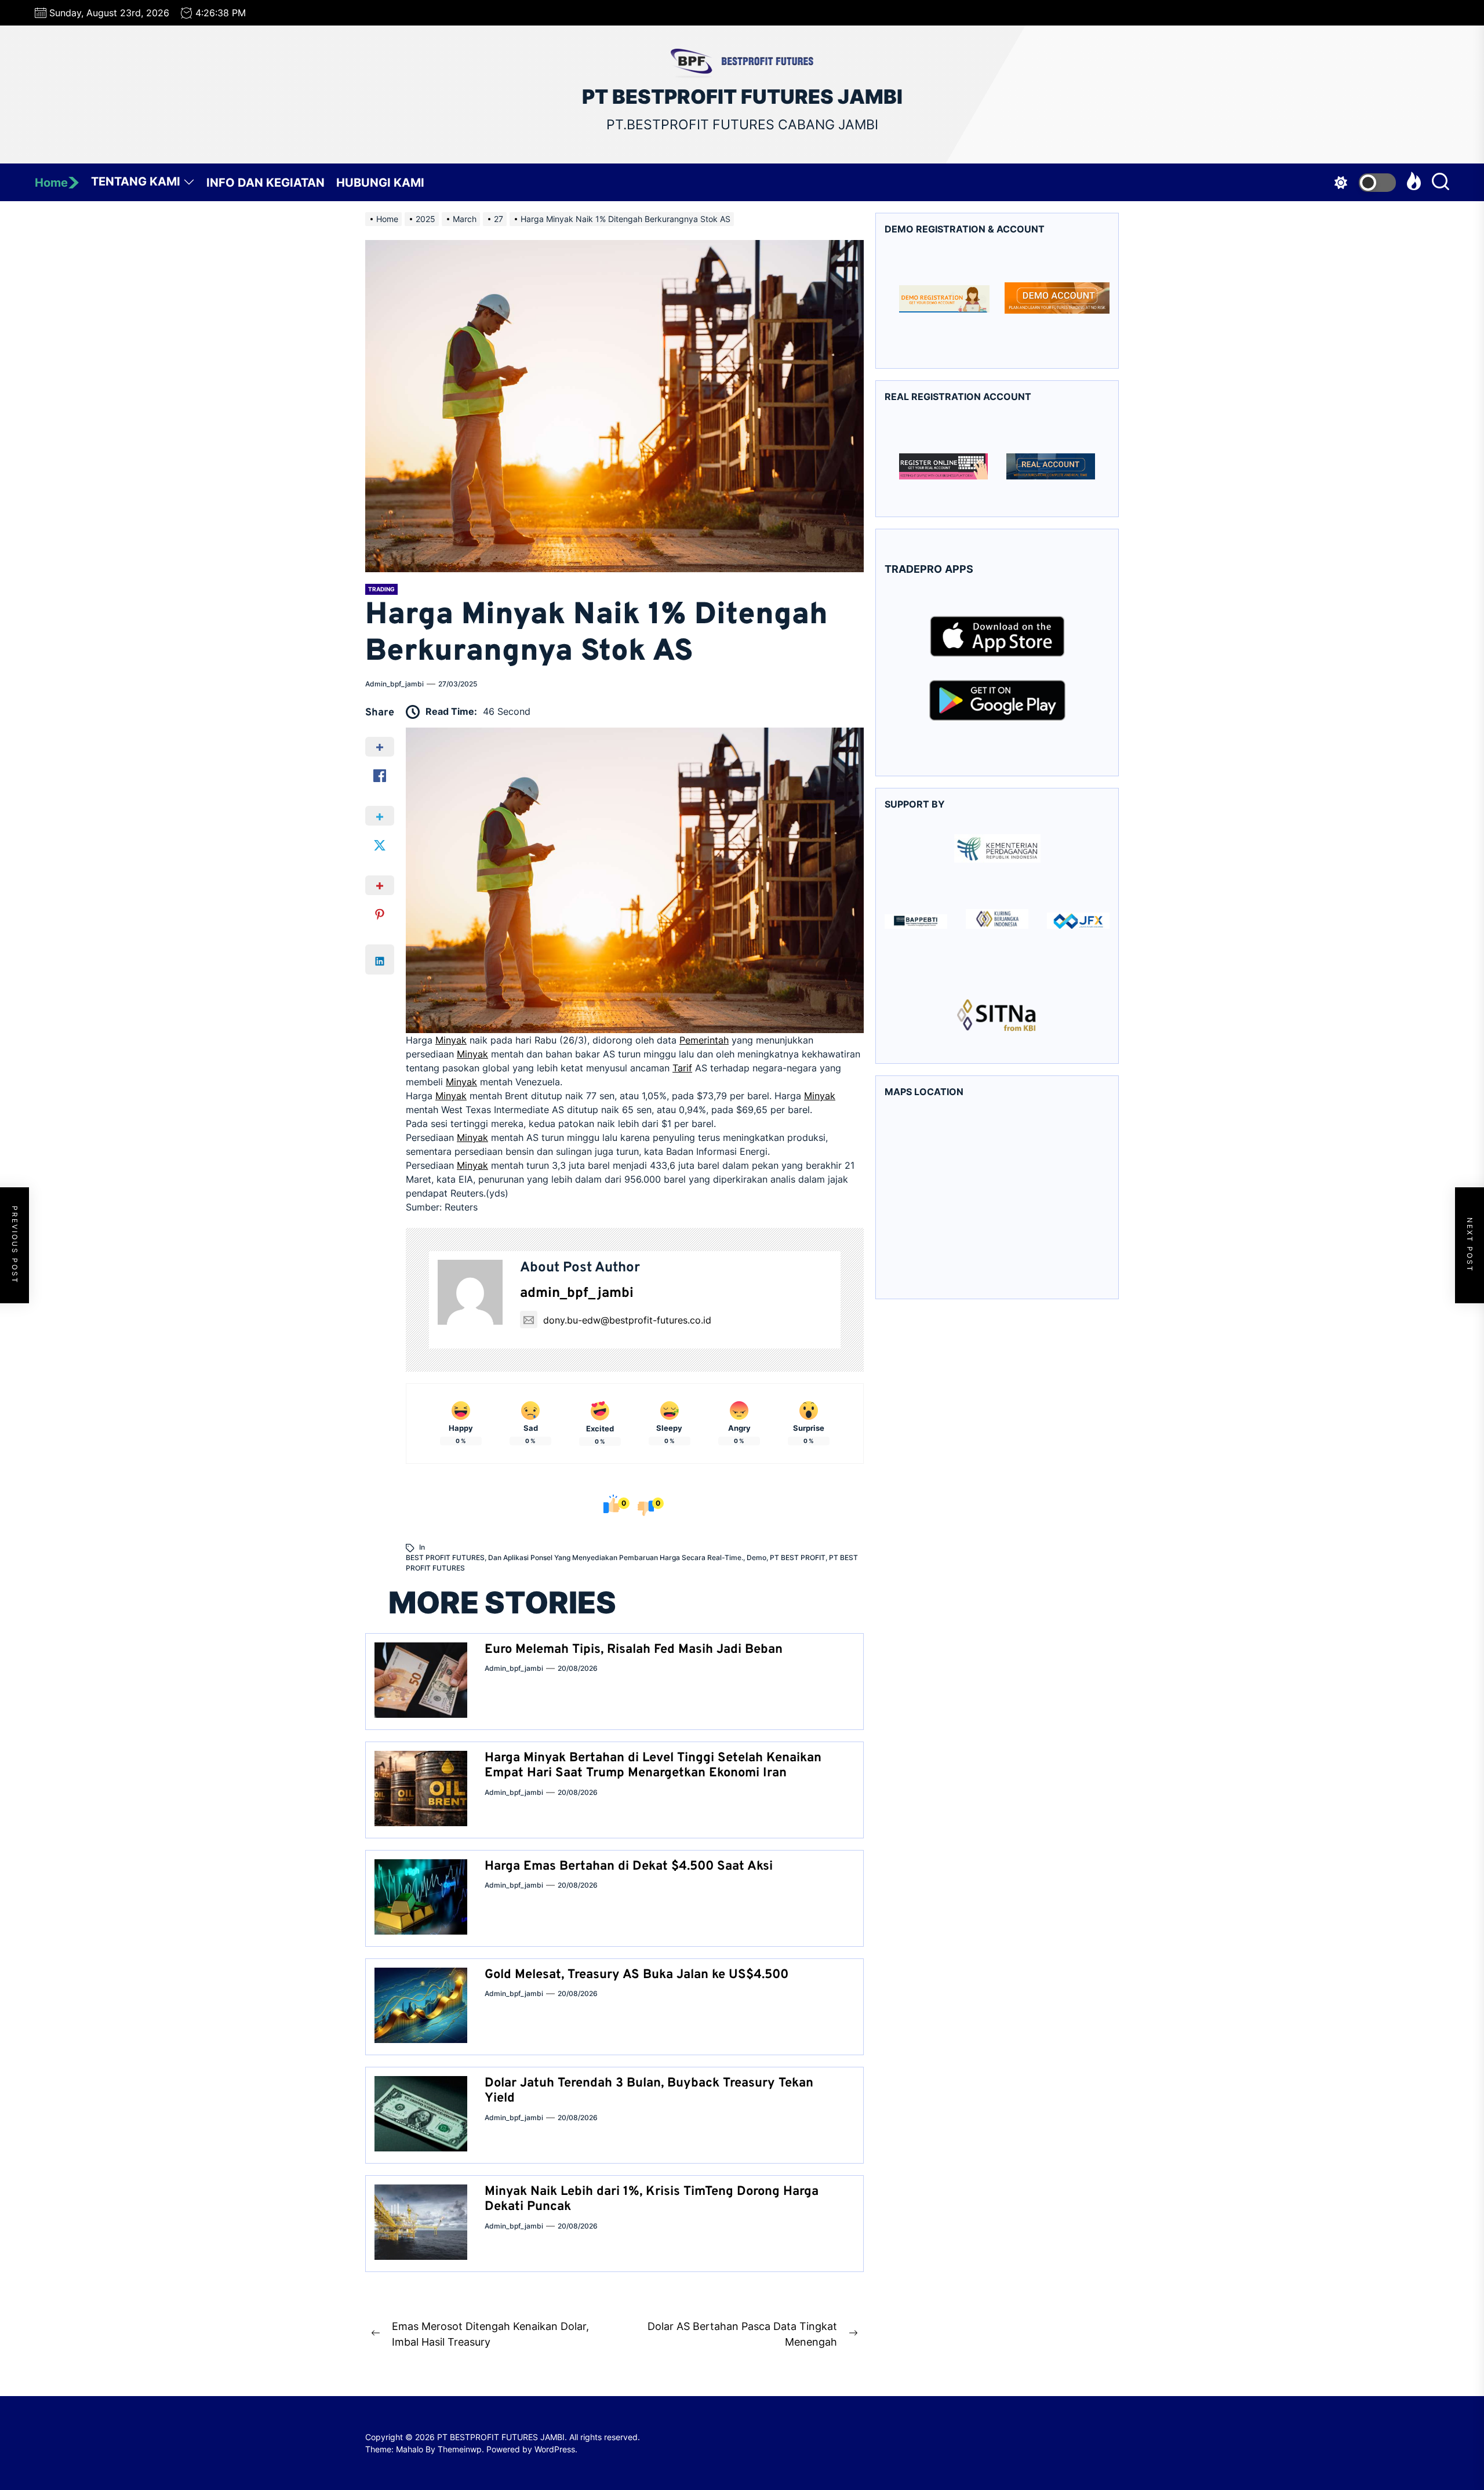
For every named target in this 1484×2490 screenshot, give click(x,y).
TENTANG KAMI (136, 181)
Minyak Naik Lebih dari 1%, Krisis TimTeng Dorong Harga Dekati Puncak (652, 2199)
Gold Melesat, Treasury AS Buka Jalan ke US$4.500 (636, 1975)
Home (51, 183)
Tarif (682, 1068)
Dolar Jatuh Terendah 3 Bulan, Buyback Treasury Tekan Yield (649, 2091)
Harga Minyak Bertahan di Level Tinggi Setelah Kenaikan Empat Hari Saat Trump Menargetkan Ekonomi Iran (653, 1766)
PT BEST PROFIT (798, 1557)
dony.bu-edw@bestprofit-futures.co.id (627, 1320)
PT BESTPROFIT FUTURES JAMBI (742, 97)
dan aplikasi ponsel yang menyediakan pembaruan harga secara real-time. (616, 1557)
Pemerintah (704, 1040)
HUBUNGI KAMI (380, 183)
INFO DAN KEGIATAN (265, 183)
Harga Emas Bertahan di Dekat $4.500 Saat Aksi (629, 1866)
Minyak (451, 1040)
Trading (381, 589)
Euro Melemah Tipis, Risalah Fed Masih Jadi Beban (634, 1650)
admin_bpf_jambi (394, 684)
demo (756, 1557)
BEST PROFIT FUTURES (445, 1557)
